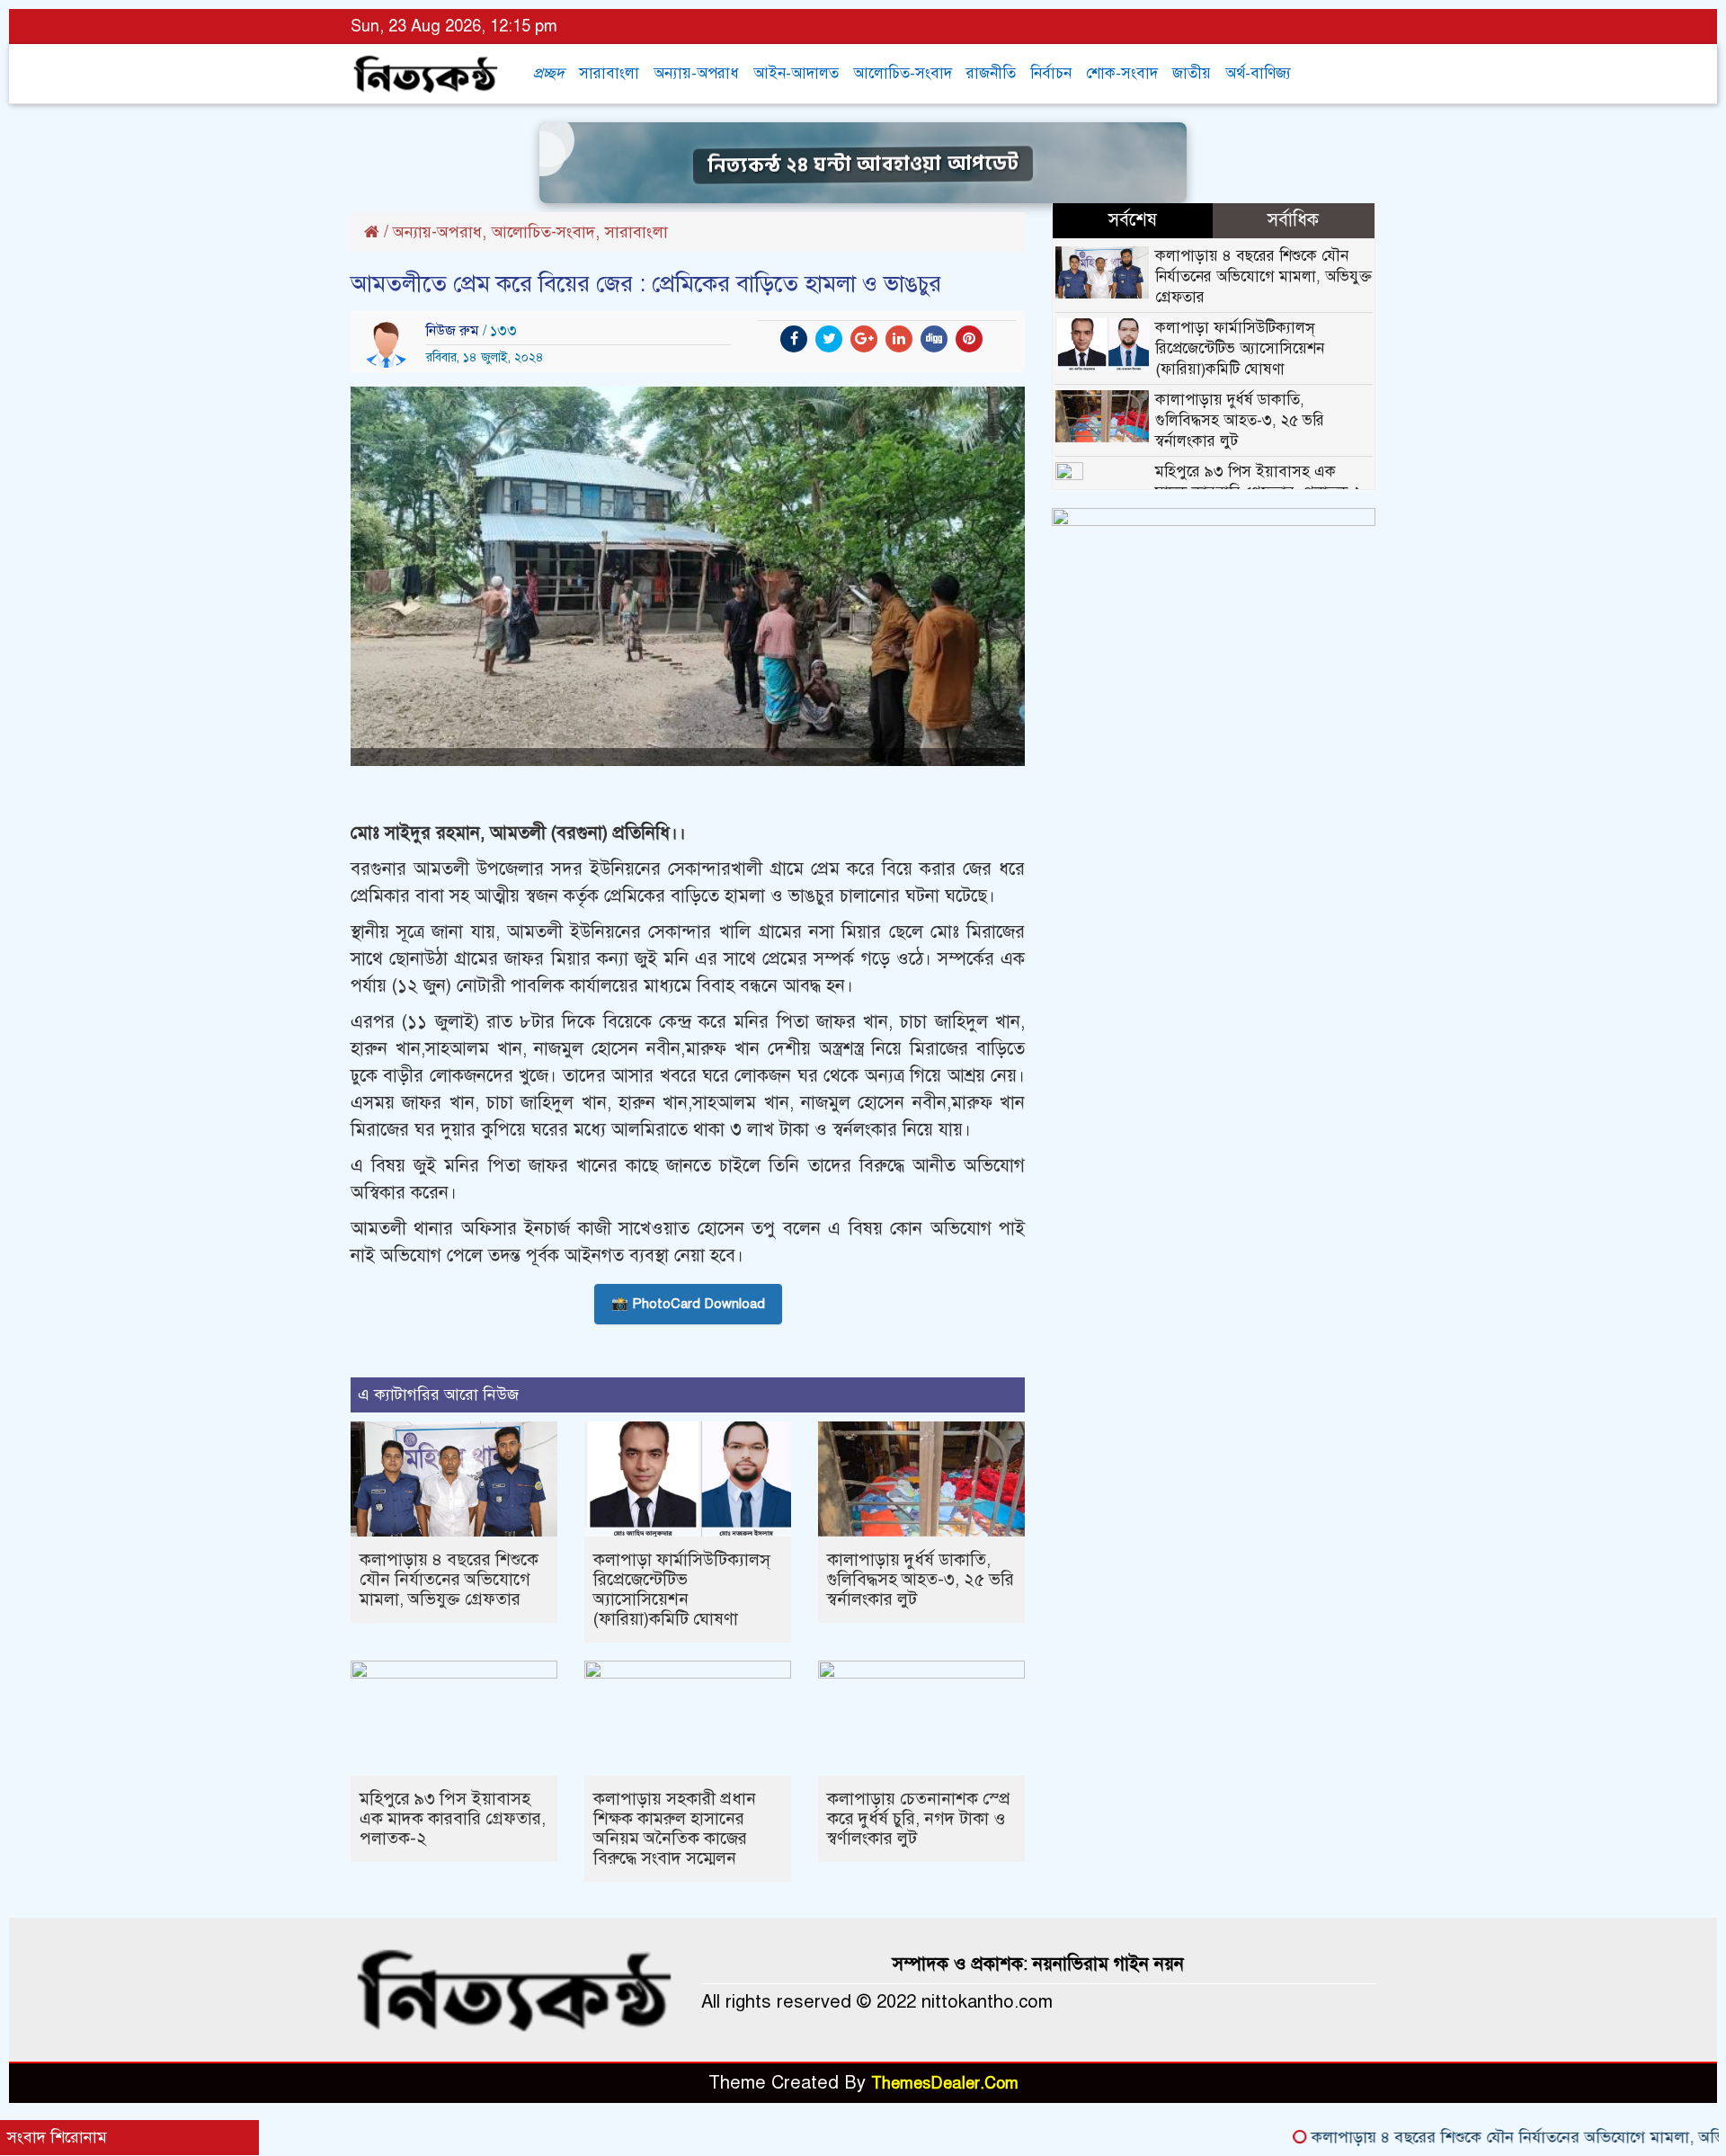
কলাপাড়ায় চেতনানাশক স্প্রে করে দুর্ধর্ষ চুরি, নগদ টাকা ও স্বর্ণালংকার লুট (919, 1818)
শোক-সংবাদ (1122, 73)
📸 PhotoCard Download (688, 1304)
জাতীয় (1192, 73)
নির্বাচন (1051, 73)
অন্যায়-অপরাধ (696, 73)
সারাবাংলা (609, 73)
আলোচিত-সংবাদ (903, 73)
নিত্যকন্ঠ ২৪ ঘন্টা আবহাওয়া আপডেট (863, 162)
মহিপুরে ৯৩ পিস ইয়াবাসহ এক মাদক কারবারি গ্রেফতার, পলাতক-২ (453, 1818)
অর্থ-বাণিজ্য (1258, 73)
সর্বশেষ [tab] (1133, 220)
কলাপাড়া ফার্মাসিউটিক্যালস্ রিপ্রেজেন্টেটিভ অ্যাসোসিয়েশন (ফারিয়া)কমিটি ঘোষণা (682, 1589)
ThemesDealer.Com (945, 2083)
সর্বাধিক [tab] (1293, 220)
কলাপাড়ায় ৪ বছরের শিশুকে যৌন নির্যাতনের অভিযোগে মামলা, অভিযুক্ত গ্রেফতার (449, 1579)
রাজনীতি (991, 73)
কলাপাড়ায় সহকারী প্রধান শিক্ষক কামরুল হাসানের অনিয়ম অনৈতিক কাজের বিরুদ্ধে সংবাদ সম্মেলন (675, 1828)
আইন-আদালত (796, 73)
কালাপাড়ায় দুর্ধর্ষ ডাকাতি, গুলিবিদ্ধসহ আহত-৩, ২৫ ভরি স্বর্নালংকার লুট (921, 1579)
